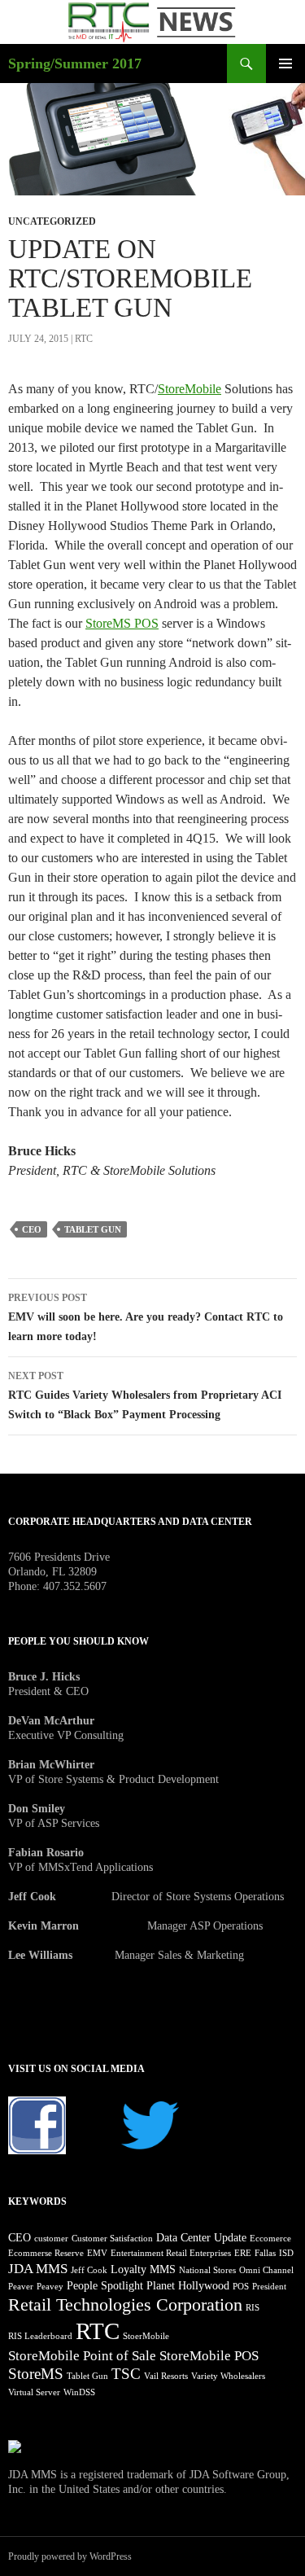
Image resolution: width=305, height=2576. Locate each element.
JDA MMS (38, 2269)
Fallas (265, 2253)
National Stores (207, 2270)
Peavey (50, 2287)
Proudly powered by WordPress (70, 2556)
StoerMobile (146, 2336)
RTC (84, 339)
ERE (243, 2253)
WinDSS (79, 2392)
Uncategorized (52, 221)
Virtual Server (34, 2392)
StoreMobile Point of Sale (82, 2356)
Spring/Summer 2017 (75, 64)
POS (241, 2287)
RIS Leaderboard (40, 2336)
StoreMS (36, 2374)
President (269, 2287)
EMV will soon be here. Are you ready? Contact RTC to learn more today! (146, 1317)
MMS (163, 2269)
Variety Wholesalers (228, 2376)
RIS (253, 2308)
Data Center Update (201, 2237)
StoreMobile (190, 389)
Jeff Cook (89, 2270)
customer (51, 2239)
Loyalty (129, 2269)
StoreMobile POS (209, 2356)
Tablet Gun (93, 1229)
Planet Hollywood (188, 2285)
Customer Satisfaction (112, 2239)
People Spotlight (105, 2285)
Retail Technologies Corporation (125, 2304)
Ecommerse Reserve (46, 2253)
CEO (32, 1229)
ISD (286, 2253)
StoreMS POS (122, 623)
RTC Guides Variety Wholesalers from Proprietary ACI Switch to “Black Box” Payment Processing (145, 1395)
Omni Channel (266, 2270)
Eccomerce (270, 2239)
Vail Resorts (166, 2376)
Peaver (21, 2287)
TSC (126, 2374)
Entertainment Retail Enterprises (171, 2253)
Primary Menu (285, 64)
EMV (97, 2253)
